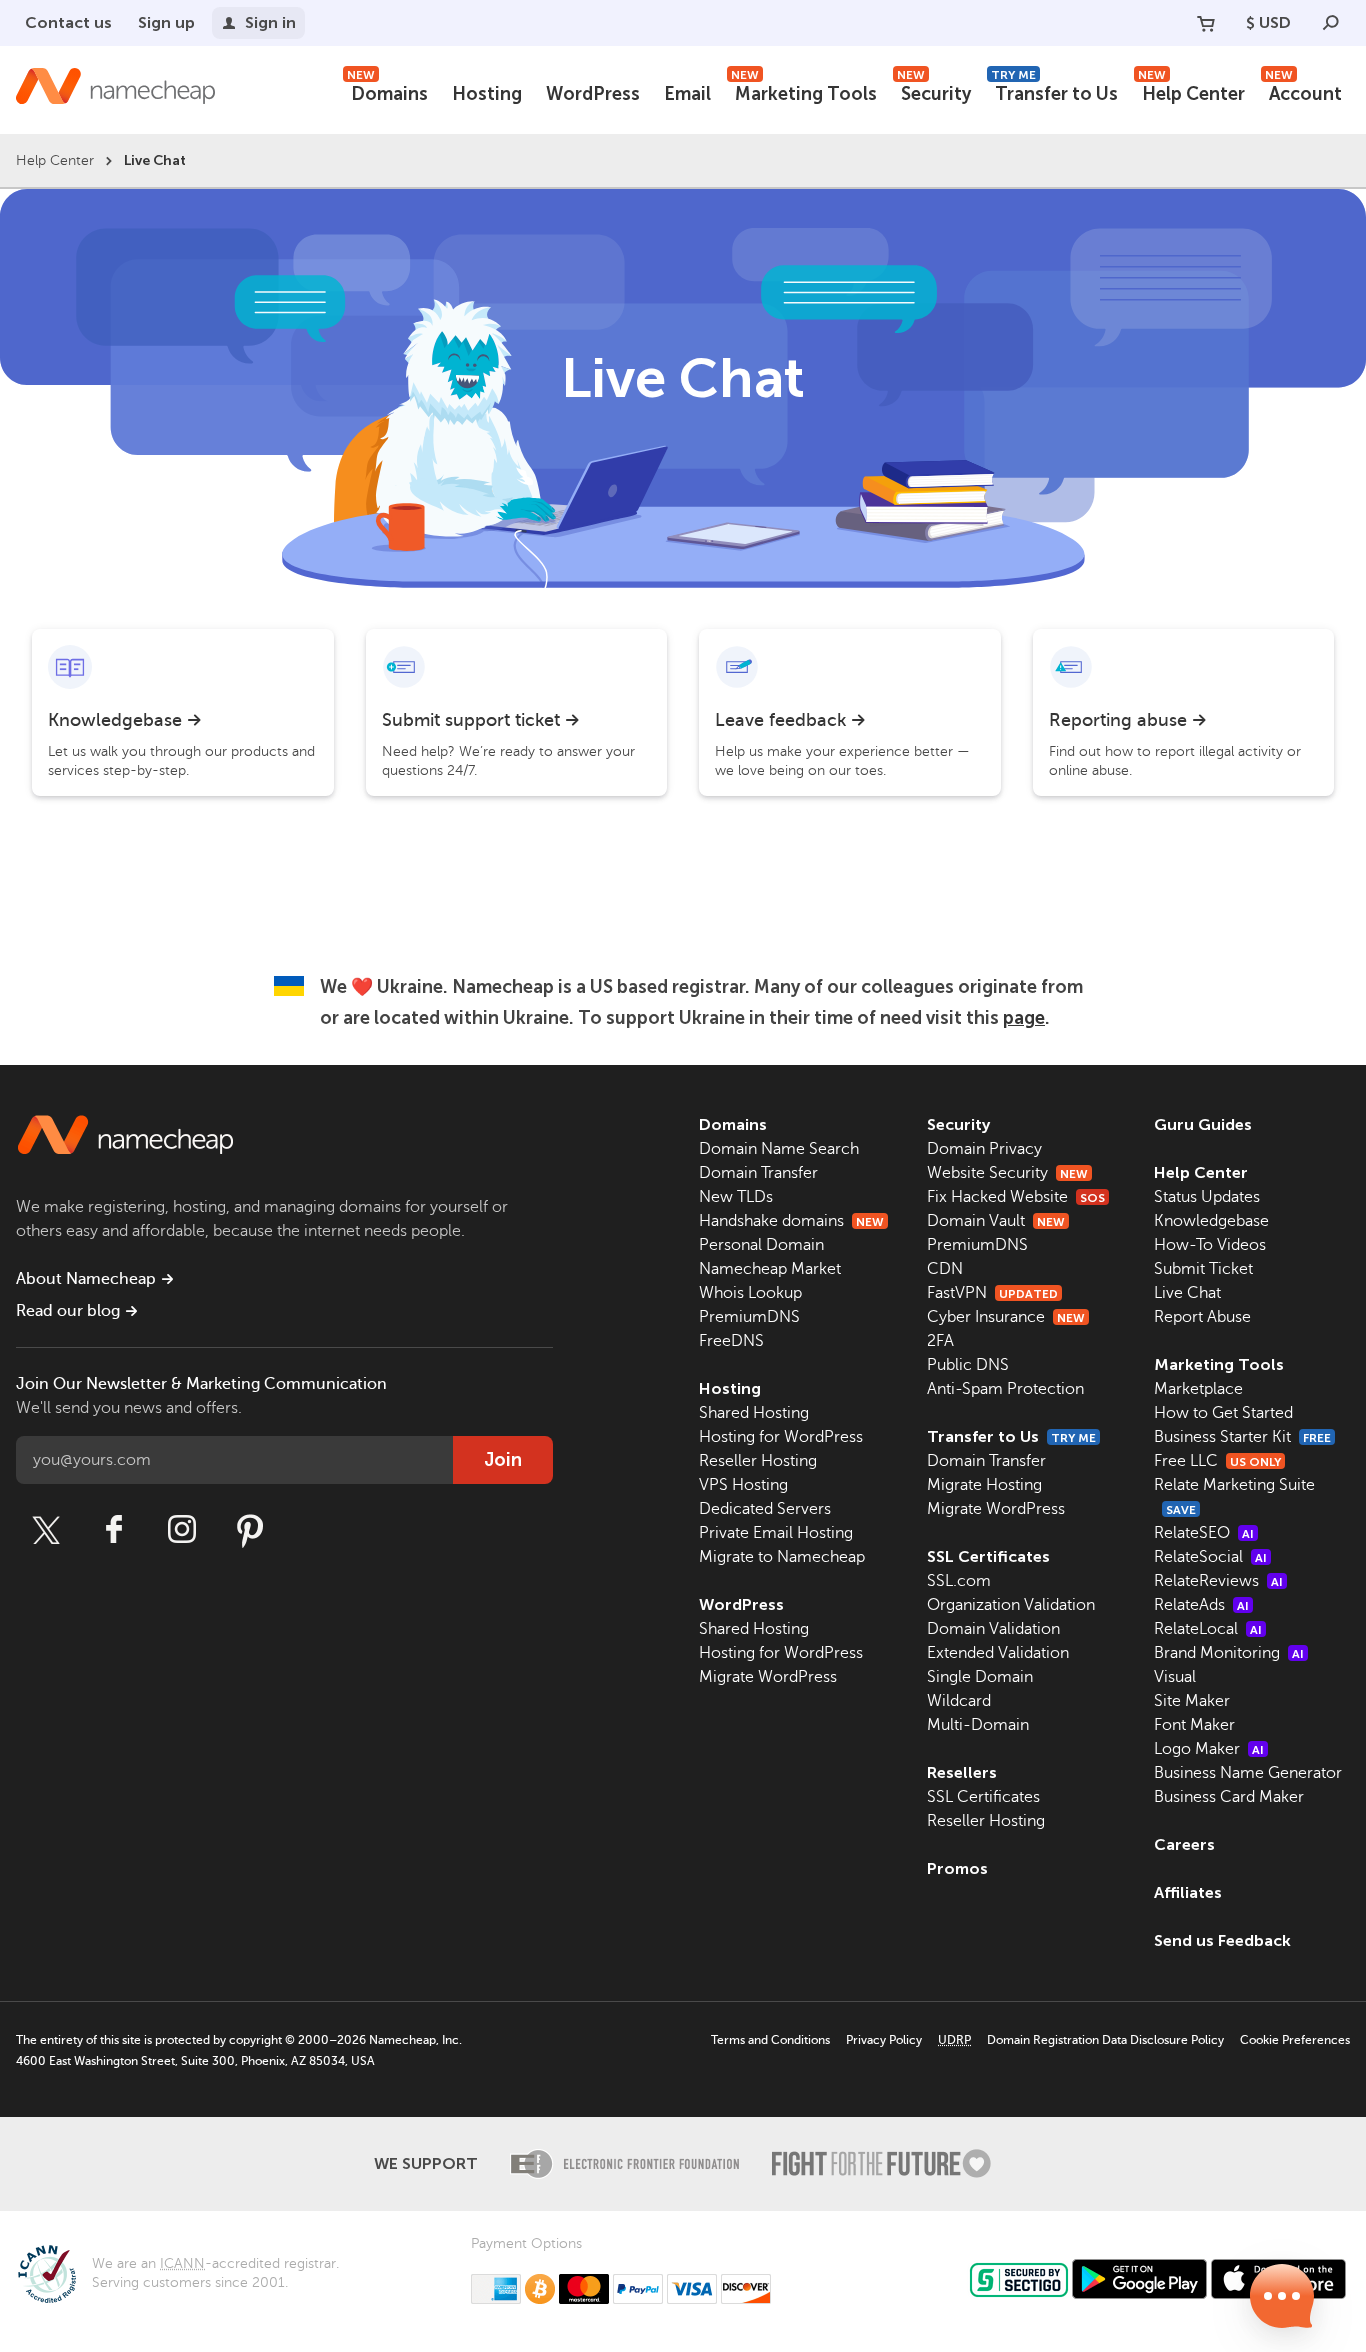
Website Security (1007, 1173)
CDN (945, 1269)
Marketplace (1198, 1389)
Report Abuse (1202, 1317)
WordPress (593, 94)
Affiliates (1188, 1892)
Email (687, 94)
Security (934, 91)
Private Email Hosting (776, 1533)
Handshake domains (791, 1221)
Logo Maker (1209, 1749)
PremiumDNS (749, 1317)
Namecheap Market (770, 1269)
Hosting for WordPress (781, 1437)
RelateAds (1201, 1605)
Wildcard (959, 1701)
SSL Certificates (988, 1556)
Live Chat (1187, 1293)
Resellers (962, 1772)
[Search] (1331, 23)
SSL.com (959, 1581)
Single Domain (980, 1677)
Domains (387, 91)
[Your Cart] (1206, 23)
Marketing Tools (804, 91)
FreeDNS (731, 1341)
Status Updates (1207, 1197)
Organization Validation (1011, 1605)
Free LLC (1217, 1461)
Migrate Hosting (984, 1485)
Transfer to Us (1054, 91)
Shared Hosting (754, 1413)
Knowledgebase (1211, 1221)
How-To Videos (1210, 1245)
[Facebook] (114, 1530)
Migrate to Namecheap (782, 1557)
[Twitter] (46, 1530)
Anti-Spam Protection (1005, 1389)
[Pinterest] (250, 1530)
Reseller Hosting (758, 1461)
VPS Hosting (743, 1485)
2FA (940, 1341)
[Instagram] (182, 1530)
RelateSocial (1210, 1557)
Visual (1175, 1677)
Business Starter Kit (1242, 1437)
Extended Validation (998, 1653)
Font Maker (1194, 1725)
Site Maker (1192, 1701)
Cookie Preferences (1295, 2040)
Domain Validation (993, 1629)
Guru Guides (1203, 1124)
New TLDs (736, 1197)
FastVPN (992, 1293)
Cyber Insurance (1006, 1317)
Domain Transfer (758, 1173)
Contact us (68, 22)
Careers (1184, 1844)
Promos (957, 1868)
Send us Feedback (1222, 1940)
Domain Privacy (984, 1149)
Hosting (487, 94)
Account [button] (1303, 91)
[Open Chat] (1282, 2296)
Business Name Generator (1248, 1773)
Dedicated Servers (765, 1509)
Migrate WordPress (768, 1677)
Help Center (1191, 91)
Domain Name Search (779, 1149)
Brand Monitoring (1229, 1653)
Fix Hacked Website (1016, 1197)
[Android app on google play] (1139, 2279)
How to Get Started (1223, 1413)
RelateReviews (1218, 1581)
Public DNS (968, 1365)
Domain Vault (996, 1221)
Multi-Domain (978, 1725)
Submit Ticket (1203, 1269)
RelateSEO (1204, 1533)
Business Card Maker (1229, 1797)
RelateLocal (1208, 1629)
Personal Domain (761, 1245)
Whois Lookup (750, 1293)
